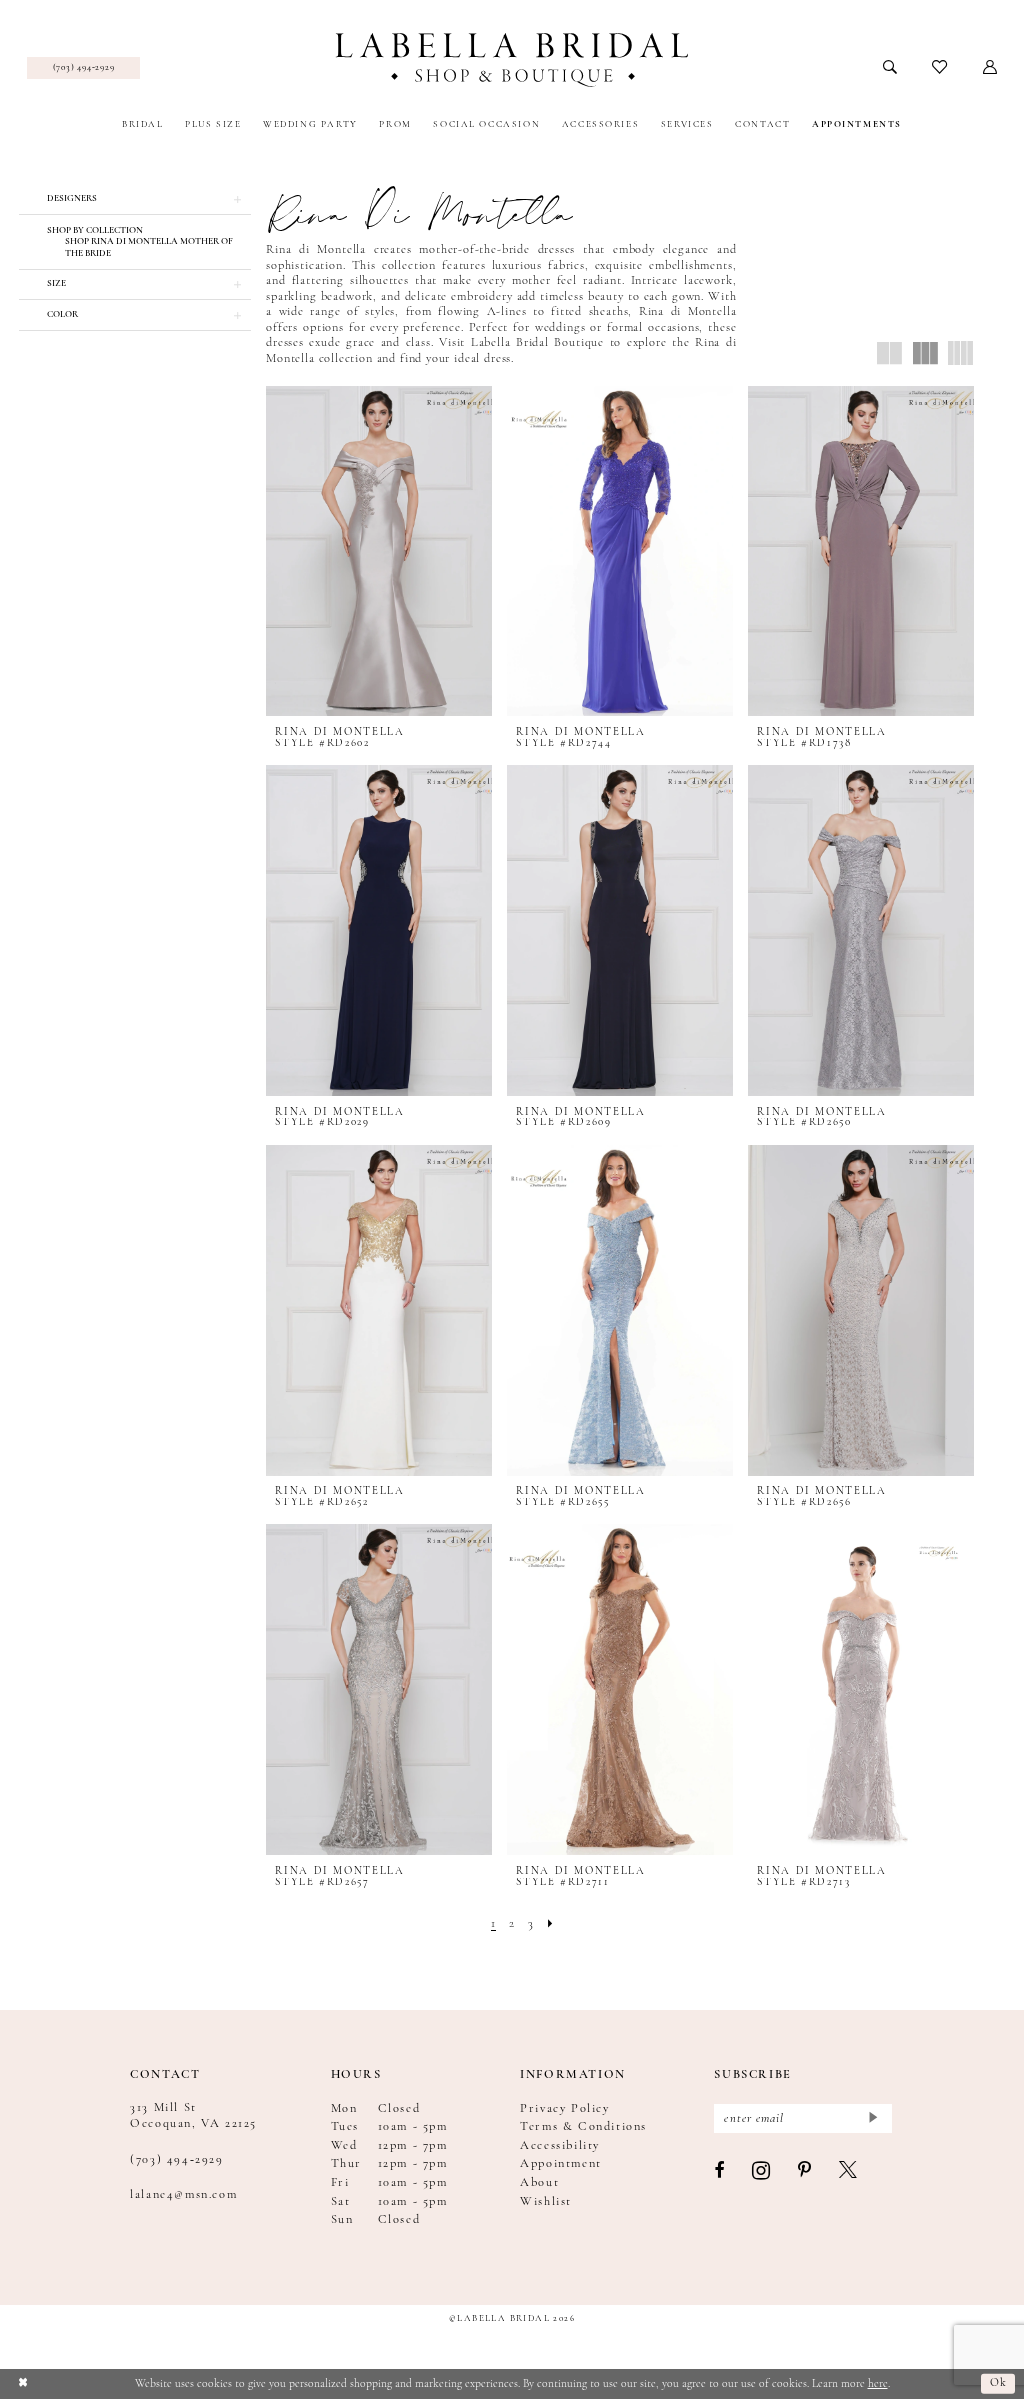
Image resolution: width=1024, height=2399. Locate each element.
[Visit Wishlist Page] (940, 68)
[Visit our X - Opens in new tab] (849, 2171)
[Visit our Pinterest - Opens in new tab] (805, 2171)
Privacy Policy (564, 2109)
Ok (998, 2383)
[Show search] (890, 68)
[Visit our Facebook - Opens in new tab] (720, 2171)
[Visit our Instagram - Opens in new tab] (762, 2172)
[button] (990, 68)
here (878, 2384)
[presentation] (378, 551)
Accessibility (560, 2146)
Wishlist (546, 2202)
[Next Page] (551, 1924)
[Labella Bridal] (511, 60)
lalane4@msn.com (183, 2195)
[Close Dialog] (22, 2383)
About (539, 2183)
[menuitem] (83, 68)
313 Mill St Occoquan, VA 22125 (193, 2116)
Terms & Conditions (583, 2127)
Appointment (561, 2164)
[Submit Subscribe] (872, 2118)
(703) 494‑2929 (176, 2160)
